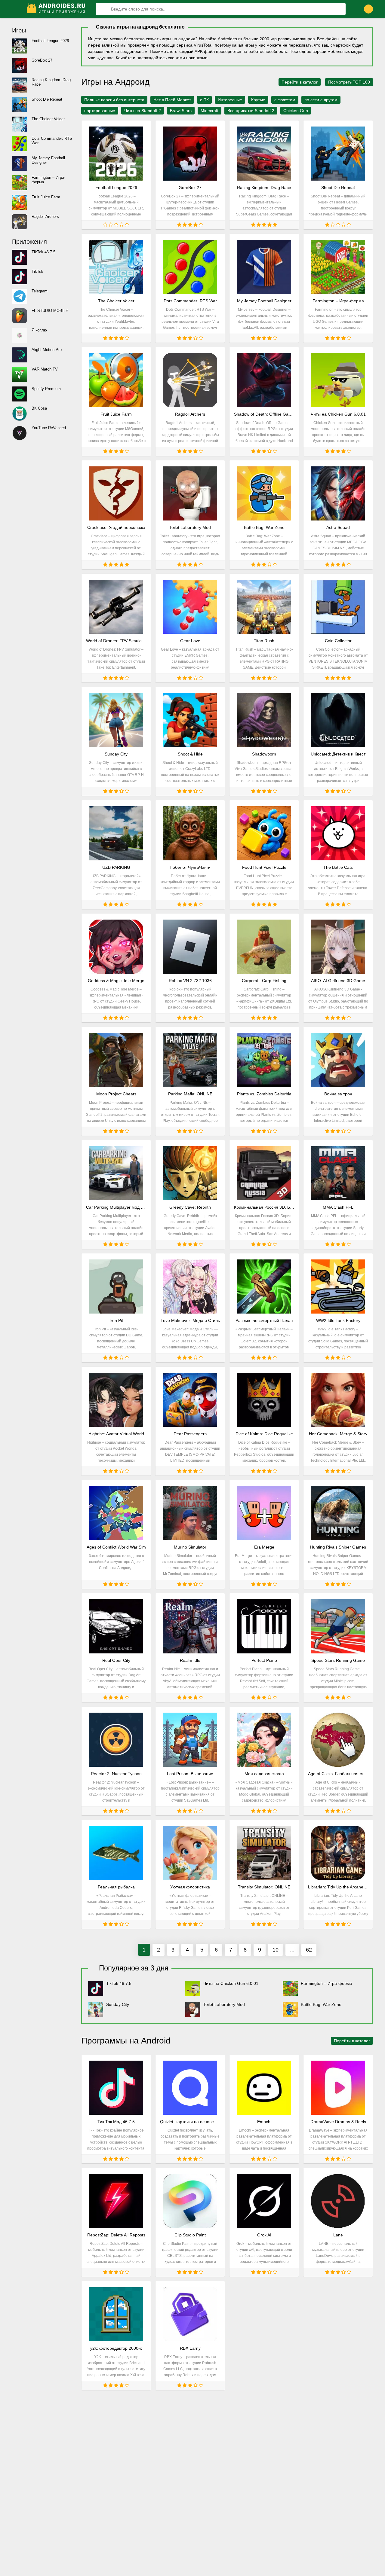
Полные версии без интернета (114, 100)
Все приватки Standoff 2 (251, 111)
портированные (100, 111)
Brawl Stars (181, 111)
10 (276, 1950)
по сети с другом (321, 100)
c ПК (204, 100)
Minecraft (209, 111)
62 (309, 1950)
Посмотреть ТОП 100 (349, 82)
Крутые (258, 100)
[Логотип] (57, 9)
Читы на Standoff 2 (143, 111)
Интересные (230, 100)
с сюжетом (285, 100)
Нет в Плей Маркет (172, 100)
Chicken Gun (296, 111)
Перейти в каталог (300, 82)
